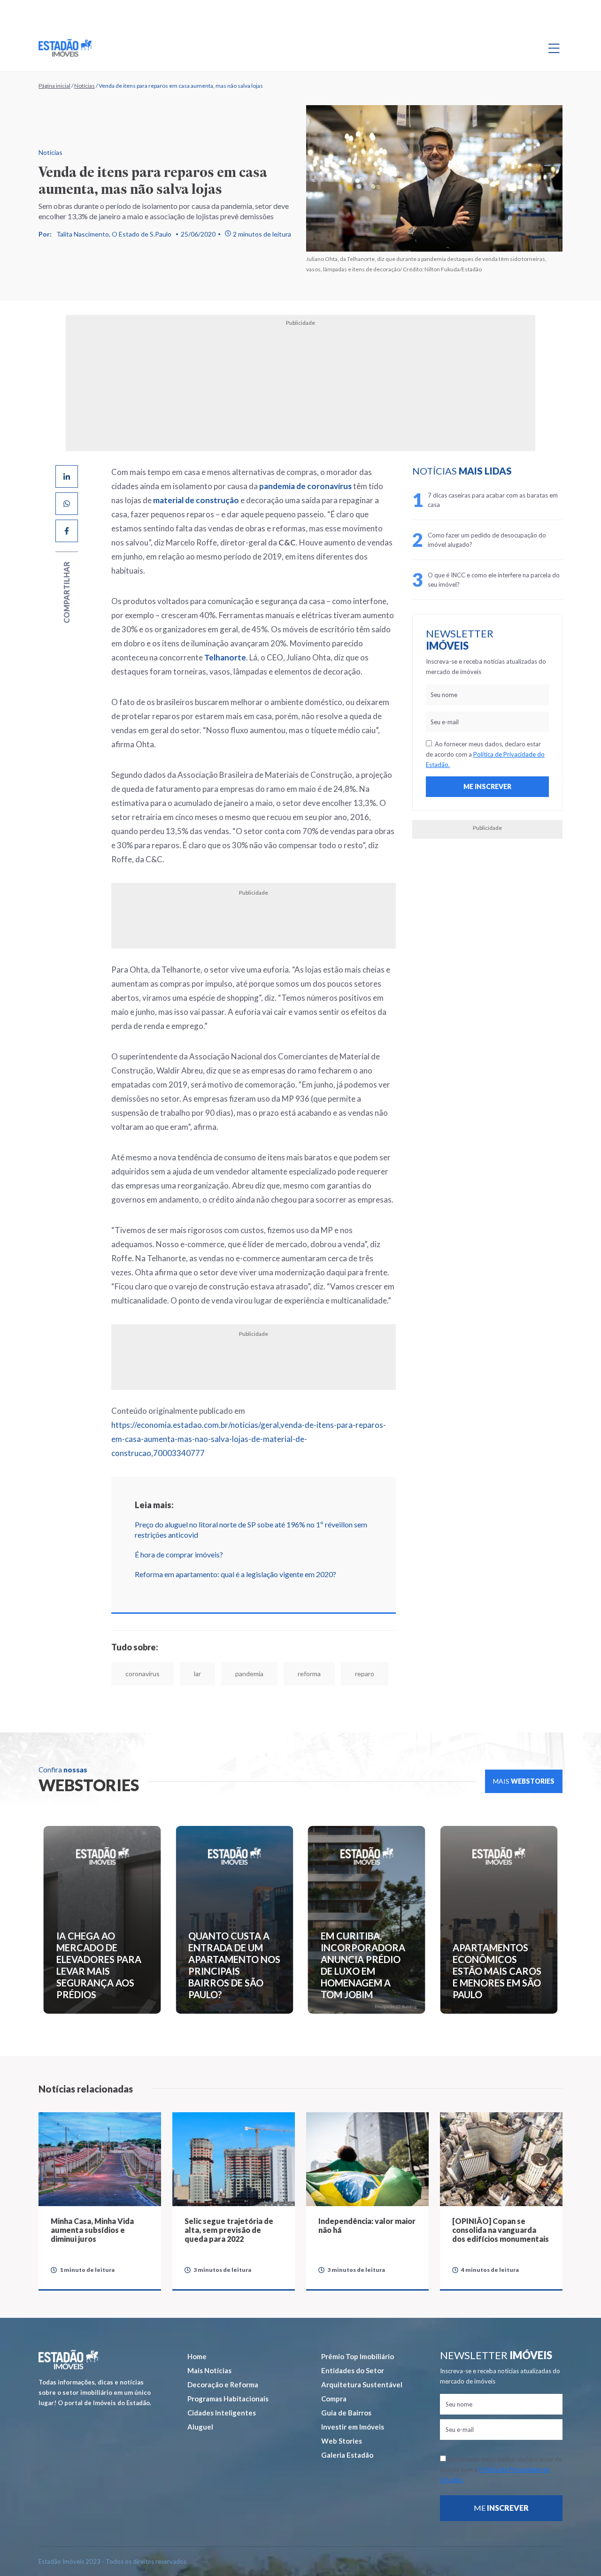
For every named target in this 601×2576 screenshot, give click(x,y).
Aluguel (200, 2427)
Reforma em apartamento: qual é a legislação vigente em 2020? (235, 1574)
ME (501, 2508)
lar (197, 1674)
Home (197, 2356)
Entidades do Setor (353, 2370)
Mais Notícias (209, 2370)
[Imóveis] (68, 2359)
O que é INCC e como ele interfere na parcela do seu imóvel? (494, 580)
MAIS (524, 1781)
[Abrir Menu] (554, 48)
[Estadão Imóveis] (65, 48)
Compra (334, 2399)
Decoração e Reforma (223, 2384)
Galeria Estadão (347, 2455)
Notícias (85, 86)
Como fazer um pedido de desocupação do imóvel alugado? (487, 540)
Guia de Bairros (346, 2413)
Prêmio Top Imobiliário (358, 2356)
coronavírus (143, 1674)
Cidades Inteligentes (222, 2413)
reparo (365, 1674)
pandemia (249, 1674)
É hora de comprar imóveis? (179, 1554)
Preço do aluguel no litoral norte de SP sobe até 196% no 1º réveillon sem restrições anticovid (251, 1529)
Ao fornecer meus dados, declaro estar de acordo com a (485, 754)
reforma (309, 1674)
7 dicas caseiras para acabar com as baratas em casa (493, 500)
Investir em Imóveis (353, 2427)
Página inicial (54, 86)
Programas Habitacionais (228, 2399)
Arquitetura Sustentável (362, 2384)
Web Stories (342, 2441)
